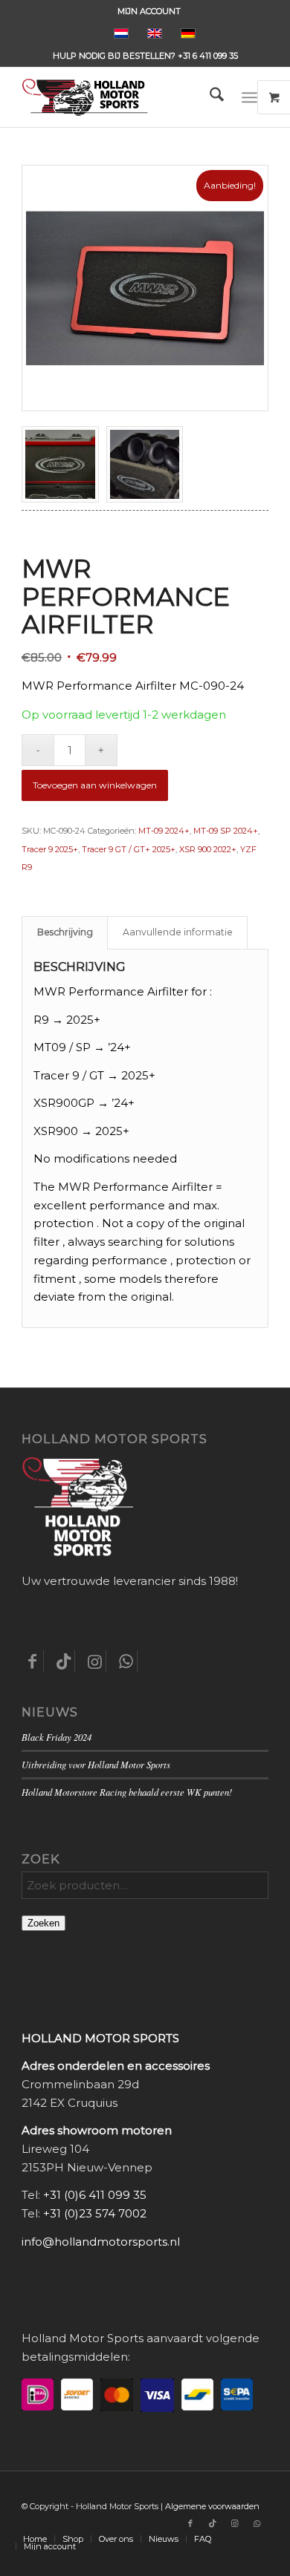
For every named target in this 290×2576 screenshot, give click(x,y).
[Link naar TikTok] (213, 2523)
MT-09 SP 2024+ (226, 831)
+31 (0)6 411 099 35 (95, 2195)
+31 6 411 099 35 (208, 56)
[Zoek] (209, 97)
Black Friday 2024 (57, 1737)
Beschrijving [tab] (65, 932)
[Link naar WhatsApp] (257, 2523)
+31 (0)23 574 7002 (95, 2213)
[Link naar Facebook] (190, 2523)
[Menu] (249, 97)
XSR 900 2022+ (208, 849)
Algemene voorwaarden (212, 2506)
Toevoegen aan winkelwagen (95, 785)
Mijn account (149, 11)
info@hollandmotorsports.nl (101, 2242)
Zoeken (43, 1923)
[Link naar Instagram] (235, 2523)
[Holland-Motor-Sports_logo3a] (120, 97)
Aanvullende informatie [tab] (178, 932)
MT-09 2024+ (164, 831)
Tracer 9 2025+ (50, 849)
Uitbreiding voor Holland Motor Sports (96, 1764)
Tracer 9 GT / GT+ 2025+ (129, 849)
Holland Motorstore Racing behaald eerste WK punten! (127, 1792)
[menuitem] (149, 11)
